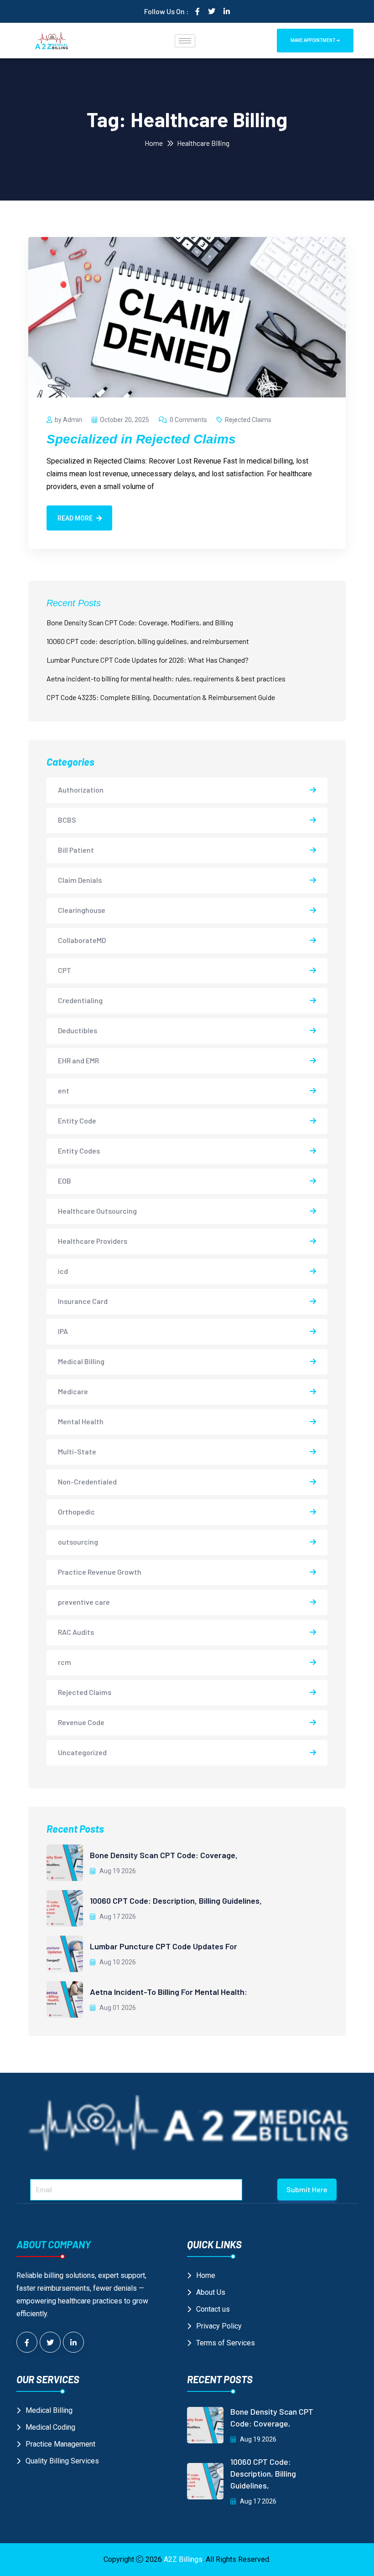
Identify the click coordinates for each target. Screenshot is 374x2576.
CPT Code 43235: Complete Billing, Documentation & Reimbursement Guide (161, 697)
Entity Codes (79, 1151)
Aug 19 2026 (117, 1871)
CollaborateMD (82, 940)
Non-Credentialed (87, 1481)
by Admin (68, 420)
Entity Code (77, 1121)
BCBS (67, 820)
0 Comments (188, 420)
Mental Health (81, 1421)
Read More (75, 518)
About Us (211, 2292)
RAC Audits (76, 1632)
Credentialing (80, 1000)
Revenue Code (81, 1722)
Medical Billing (81, 1361)
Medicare (73, 1391)
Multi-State (77, 1451)
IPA (63, 1331)
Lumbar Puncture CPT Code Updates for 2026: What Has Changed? (148, 660)
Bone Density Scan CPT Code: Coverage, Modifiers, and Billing (140, 622)
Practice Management (60, 2444)
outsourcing (78, 1542)
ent (64, 1090)
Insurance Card (83, 1301)
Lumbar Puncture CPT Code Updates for (164, 1946)
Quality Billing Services (62, 2461)
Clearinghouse (82, 910)
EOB (65, 1181)
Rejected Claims (248, 420)
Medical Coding (50, 2427)
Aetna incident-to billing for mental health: (169, 1992)
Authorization (81, 790)
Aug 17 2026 (117, 1917)
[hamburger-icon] (185, 41)
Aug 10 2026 (117, 1962)
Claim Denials (80, 880)
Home (154, 143)
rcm (65, 1662)
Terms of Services (226, 2343)
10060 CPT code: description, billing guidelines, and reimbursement (148, 641)
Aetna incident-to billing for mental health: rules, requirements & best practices (166, 678)
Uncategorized (82, 1752)
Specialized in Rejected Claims (141, 439)
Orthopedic (76, 1512)
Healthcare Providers (93, 1241)
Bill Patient (76, 850)
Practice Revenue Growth (100, 1572)
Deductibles (78, 1030)
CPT (65, 970)
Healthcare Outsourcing (97, 1211)
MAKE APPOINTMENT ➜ (315, 40)
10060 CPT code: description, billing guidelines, (176, 1901)
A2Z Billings (183, 2559)
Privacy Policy (219, 2326)
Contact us (213, 2309)
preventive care (84, 1602)
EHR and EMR (78, 1060)
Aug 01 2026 (117, 2008)
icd (63, 1271)
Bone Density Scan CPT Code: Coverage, (164, 1855)
